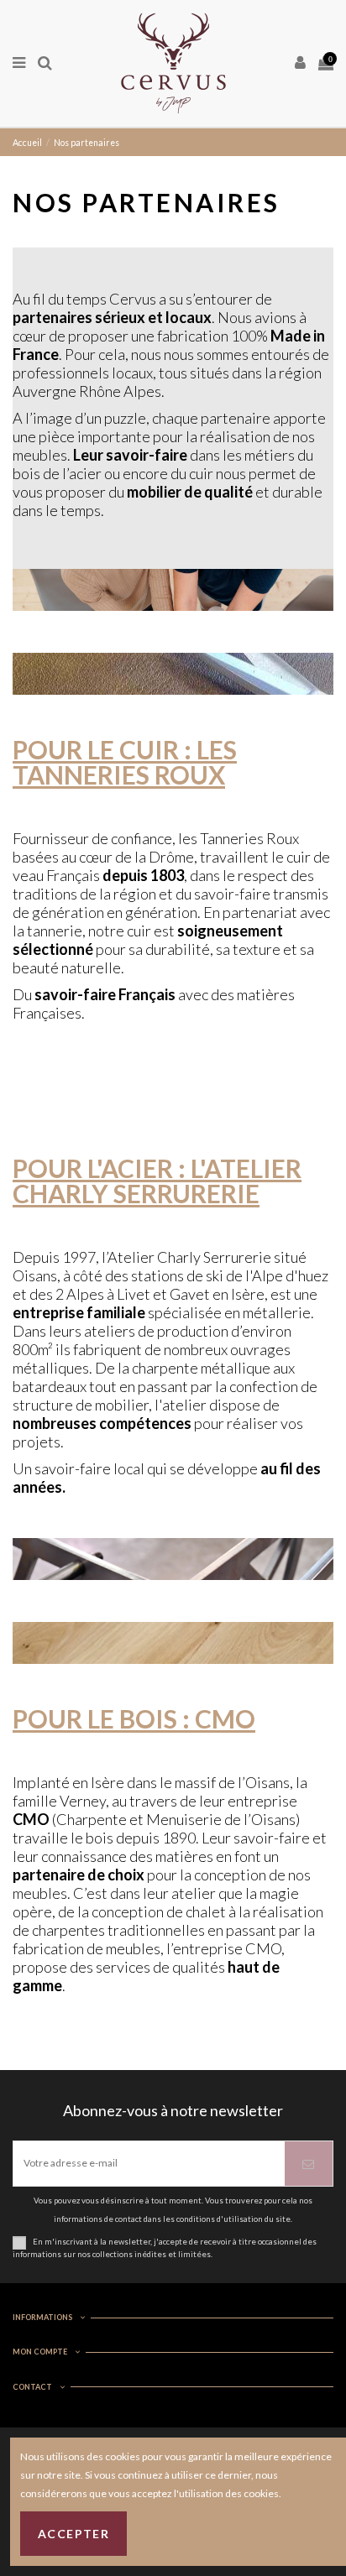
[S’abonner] (309, 2164)
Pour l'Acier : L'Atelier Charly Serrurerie (157, 1181)
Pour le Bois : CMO (134, 1718)
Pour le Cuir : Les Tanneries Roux (125, 762)
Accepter (73, 2534)
